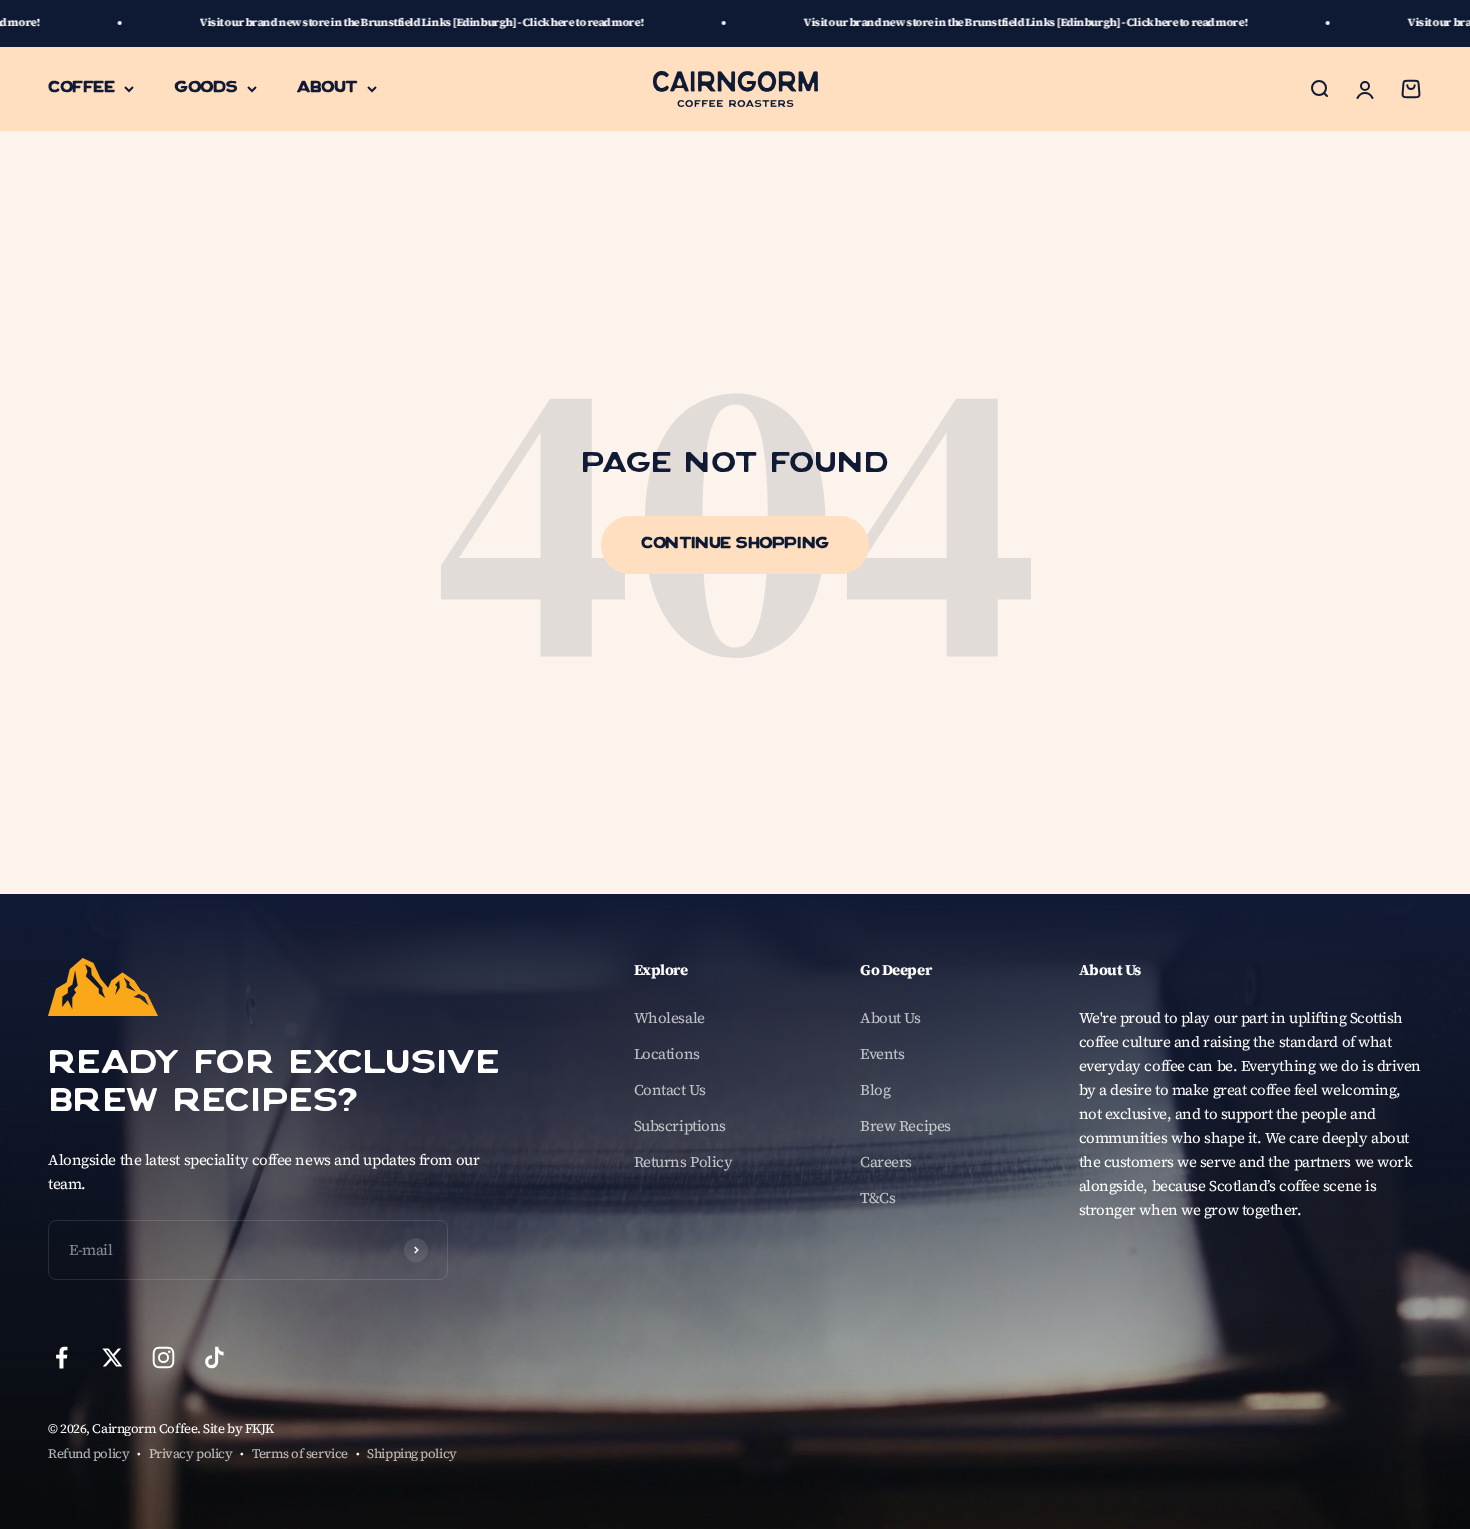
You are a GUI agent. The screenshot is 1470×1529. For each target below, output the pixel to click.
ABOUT (327, 88)
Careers (886, 1161)
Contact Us (670, 1089)
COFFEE (81, 88)
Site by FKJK (238, 1428)
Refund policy (88, 1453)
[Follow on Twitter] (112, 1357)
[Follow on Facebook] (61, 1357)
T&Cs (877, 1197)
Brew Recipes (905, 1125)
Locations (667, 1053)
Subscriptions (680, 1125)
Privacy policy (191, 1453)
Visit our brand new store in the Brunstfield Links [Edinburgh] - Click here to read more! (339, 22)
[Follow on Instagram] (163, 1357)
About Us (890, 1017)
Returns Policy (683, 1161)
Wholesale (669, 1017)
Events (882, 1053)
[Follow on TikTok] (214, 1357)
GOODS (205, 88)
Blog (875, 1089)
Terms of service (300, 1453)
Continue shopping (734, 545)
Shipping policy (411, 1453)
